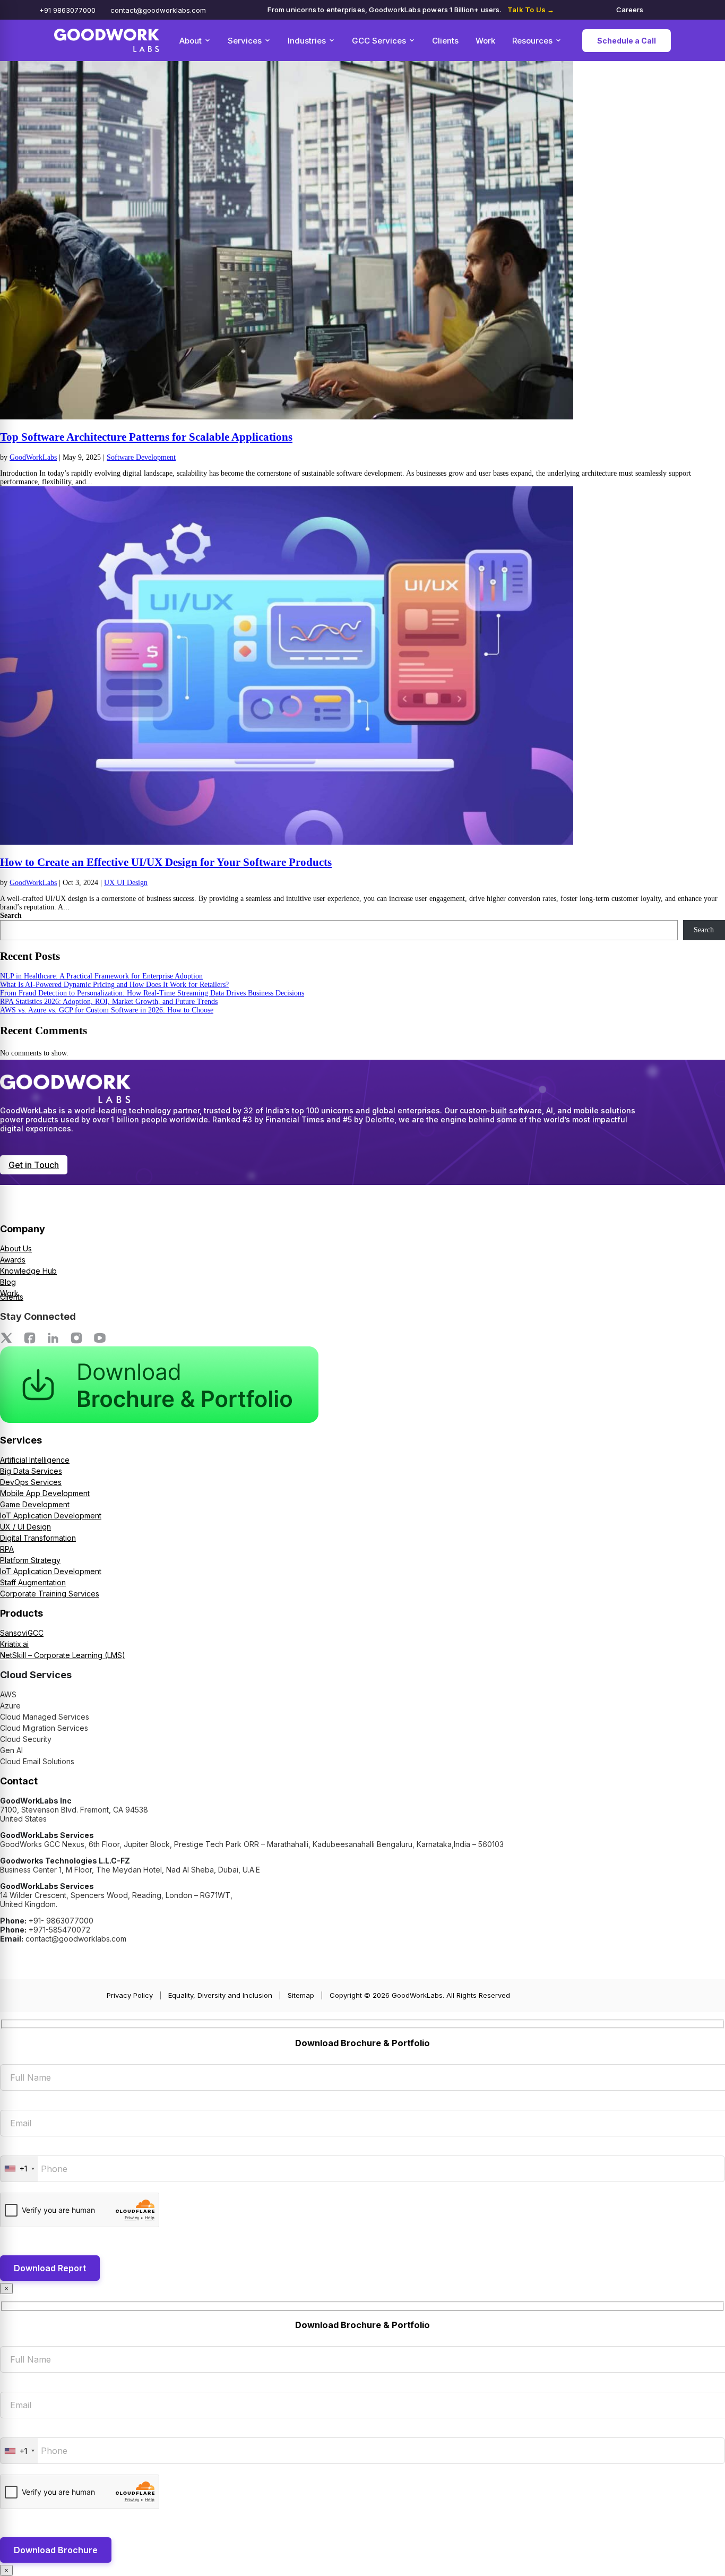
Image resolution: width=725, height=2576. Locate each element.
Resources (532, 41)
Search (11, 916)
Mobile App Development (45, 1493)
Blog (8, 1282)
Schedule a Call (627, 41)
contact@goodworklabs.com (158, 10)
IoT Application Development (51, 1515)
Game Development (35, 1504)
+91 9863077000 (67, 10)
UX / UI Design (25, 1527)
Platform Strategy (30, 1560)
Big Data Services (31, 1471)
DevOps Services (31, 1482)
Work (485, 41)
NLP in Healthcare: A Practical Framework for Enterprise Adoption (101, 976)
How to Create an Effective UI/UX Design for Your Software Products (166, 862)
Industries (307, 41)
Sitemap (301, 1995)
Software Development (141, 457)
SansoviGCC (22, 1633)
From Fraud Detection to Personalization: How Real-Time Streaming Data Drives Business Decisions (152, 993)
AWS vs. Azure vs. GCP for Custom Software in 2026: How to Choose (107, 1010)
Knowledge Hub (28, 1271)
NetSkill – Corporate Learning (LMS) (63, 1655)
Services (245, 41)
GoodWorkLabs (33, 457)
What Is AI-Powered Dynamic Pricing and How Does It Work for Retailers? (114, 985)
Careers (630, 10)
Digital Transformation (38, 1538)
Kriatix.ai (14, 1644)
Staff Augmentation (33, 1582)
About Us (16, 1248)
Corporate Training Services (50, 1594)
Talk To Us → (531, 10)
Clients (445, 41)
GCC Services (379, 41)
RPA (7, 1549)
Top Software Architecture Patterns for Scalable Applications (146, 437)
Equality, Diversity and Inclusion (220, 1995)
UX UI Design (126, 883)
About (191, 41)
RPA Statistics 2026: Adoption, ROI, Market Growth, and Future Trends (109, 1002)
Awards (13, 1260)
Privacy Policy (130, 1995)
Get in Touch (34, 1165)
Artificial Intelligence (35, 1460)
